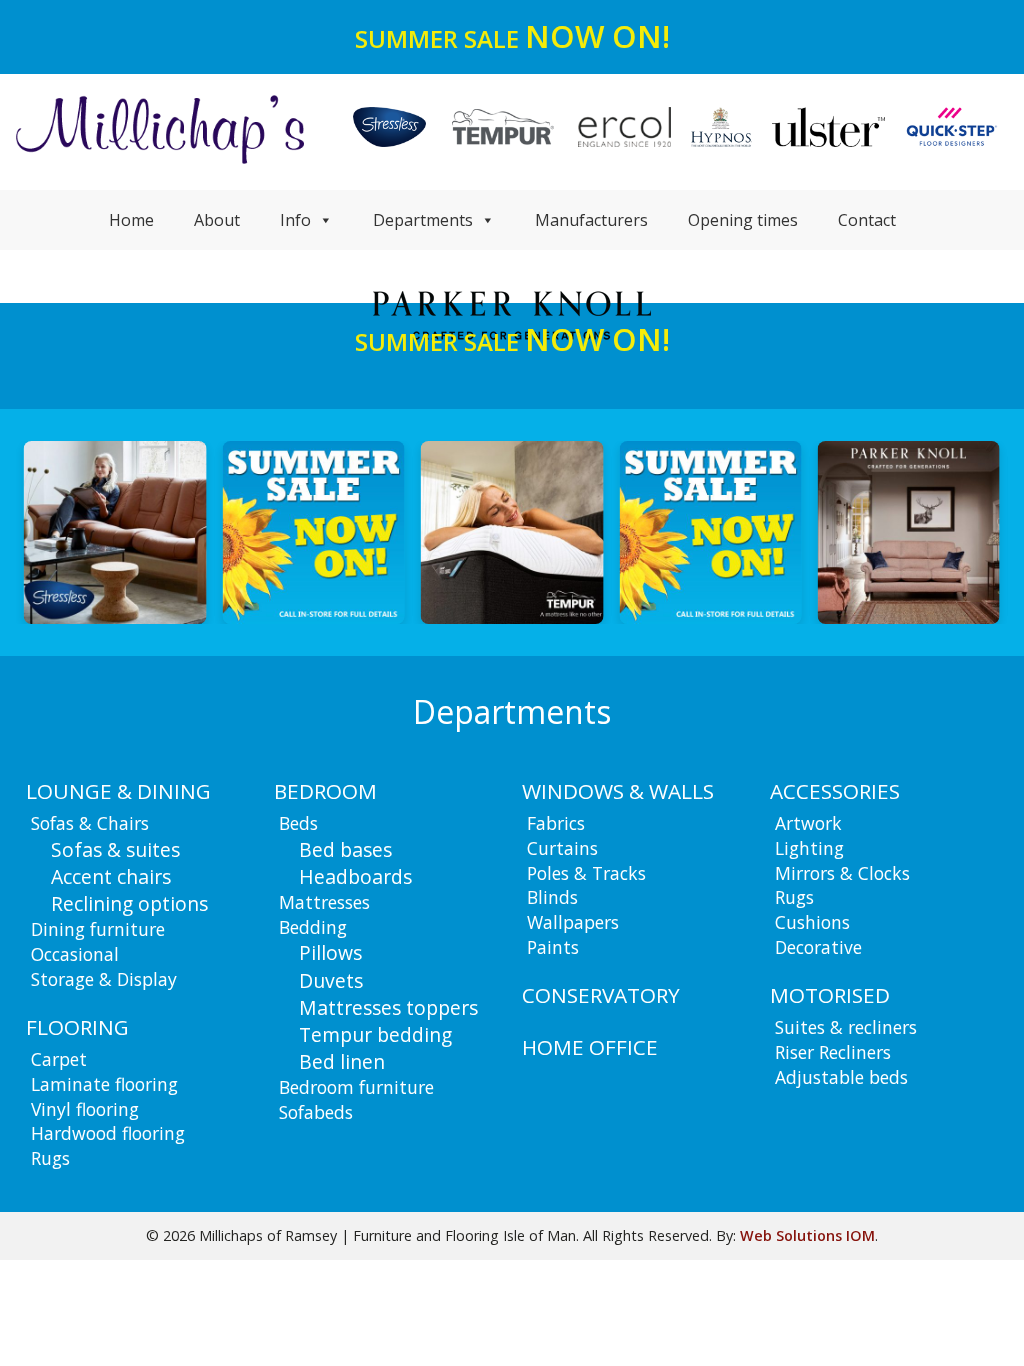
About (217, 220)
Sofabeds (316, 1112)
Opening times (743, 220)
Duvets (331, 980)
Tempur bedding (375, 1034)
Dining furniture (98, 929)
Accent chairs (111, 876)
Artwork (808, 823)
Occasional (75, 954)
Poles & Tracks (586, 873)
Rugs (50, 1158)
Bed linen (342, 1061)
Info (295, 220)
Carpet (59, 1059)
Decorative (818, 947)
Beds (298, 823)
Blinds (552, 897)
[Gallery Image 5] (710, 532)
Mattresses (324, 902)
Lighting (809, 848)
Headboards (355, 876)
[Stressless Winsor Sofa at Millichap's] (115, 532)
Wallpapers (573, 922)
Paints (553, 947)
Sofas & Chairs (90, 823)
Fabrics (556, 823)
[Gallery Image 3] (313, 532)
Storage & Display (104, 979)
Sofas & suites (115, 849)
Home (131, 220)
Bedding (313, 927)
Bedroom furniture (356, 1087)
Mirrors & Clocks (842, 873)
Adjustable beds (841, 1077)
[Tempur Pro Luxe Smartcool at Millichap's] (512, 532)
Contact (867, 220)
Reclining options (129, 903)
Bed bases (345, 849)
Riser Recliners (833, 1052)
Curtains (562, 848)
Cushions (812, 922)
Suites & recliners (846, 1027)
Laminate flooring (104, 1084)
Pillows (330, 952)
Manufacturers (591, 220)
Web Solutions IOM (807, 1235)
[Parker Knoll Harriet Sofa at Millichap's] (909, 532)
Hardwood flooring (108, 1133)
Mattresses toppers (388, 1007)
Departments (423, 220)
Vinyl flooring (85, 1109)
